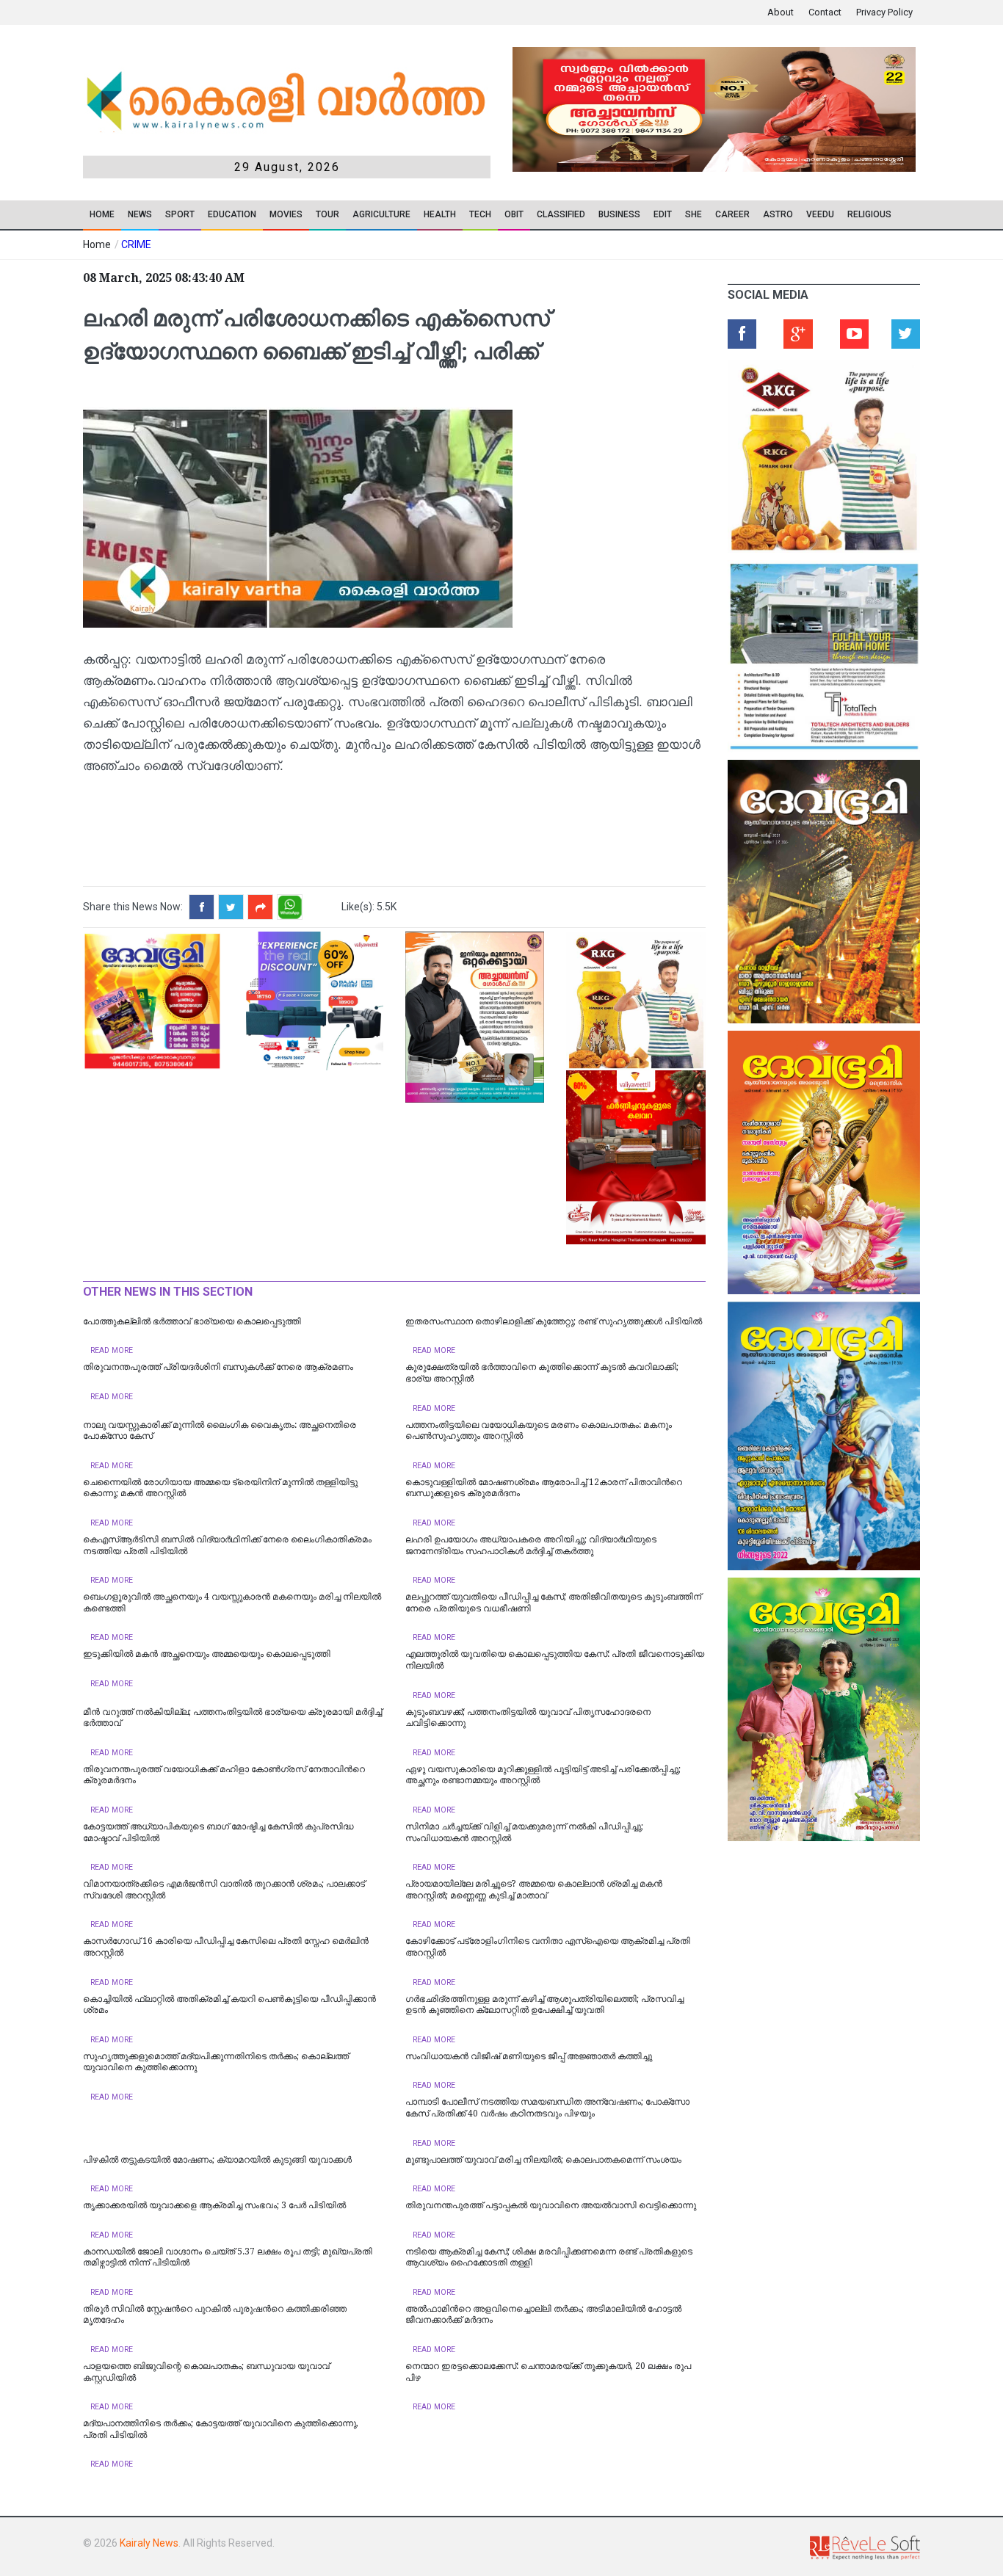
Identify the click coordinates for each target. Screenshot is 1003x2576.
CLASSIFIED (561, 214)
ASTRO (778, 214)
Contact (825, 12)
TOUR (327, 214)
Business (619, 214)
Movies (286, 214)
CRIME (136, 244)
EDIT (663, 214)
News (140, 214)
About (781, 12)
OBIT (514, 214)
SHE (694, 214)
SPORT (180, 214)
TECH (480, 214)
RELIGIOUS (869, 214)
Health (440, 214)
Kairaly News (149, 2543)
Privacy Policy (884, 12)
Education (232, 214)
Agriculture (381, 214)
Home (102, 214)
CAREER (732, 214)
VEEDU (820, 214)
